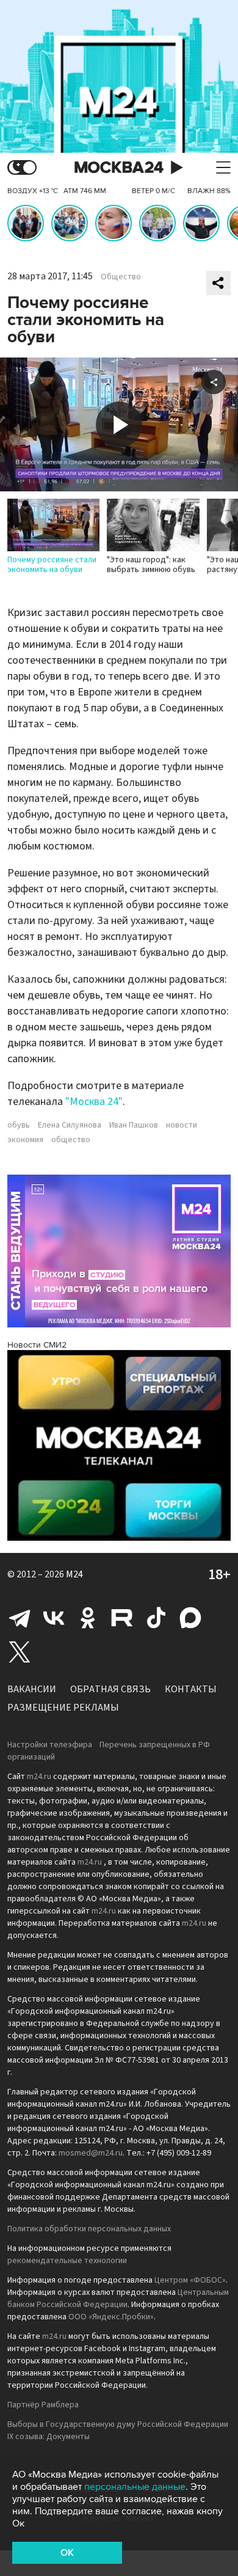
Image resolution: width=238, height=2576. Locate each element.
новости (182, 1125)
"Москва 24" (94, 1102)
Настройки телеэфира (50, 1745)
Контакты (191, 1689)
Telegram (20, 1618)
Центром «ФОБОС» (190, 2280)
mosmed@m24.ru (91, 2153)
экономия (25, 1140)
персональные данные (135, 2487)
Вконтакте (54, 1618)
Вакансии (32, 1689)
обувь (19, 1125)
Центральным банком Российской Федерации (118, 2299)
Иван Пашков (134, 1125)
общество (71, 1140)
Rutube (122, 1618)
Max (190, 1618)
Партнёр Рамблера (43, 2405)
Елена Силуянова (70, 1125)
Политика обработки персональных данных (89, 2229)
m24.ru (39, 1777)
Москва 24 (119, 168)
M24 (74, 1574)
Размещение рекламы (63, 1708)
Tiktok (156, 1618)
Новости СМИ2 (37, 1345)
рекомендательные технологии (67, 2261)
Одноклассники (88, 1618)
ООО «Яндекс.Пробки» (111, 2317)
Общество (121, 277)
